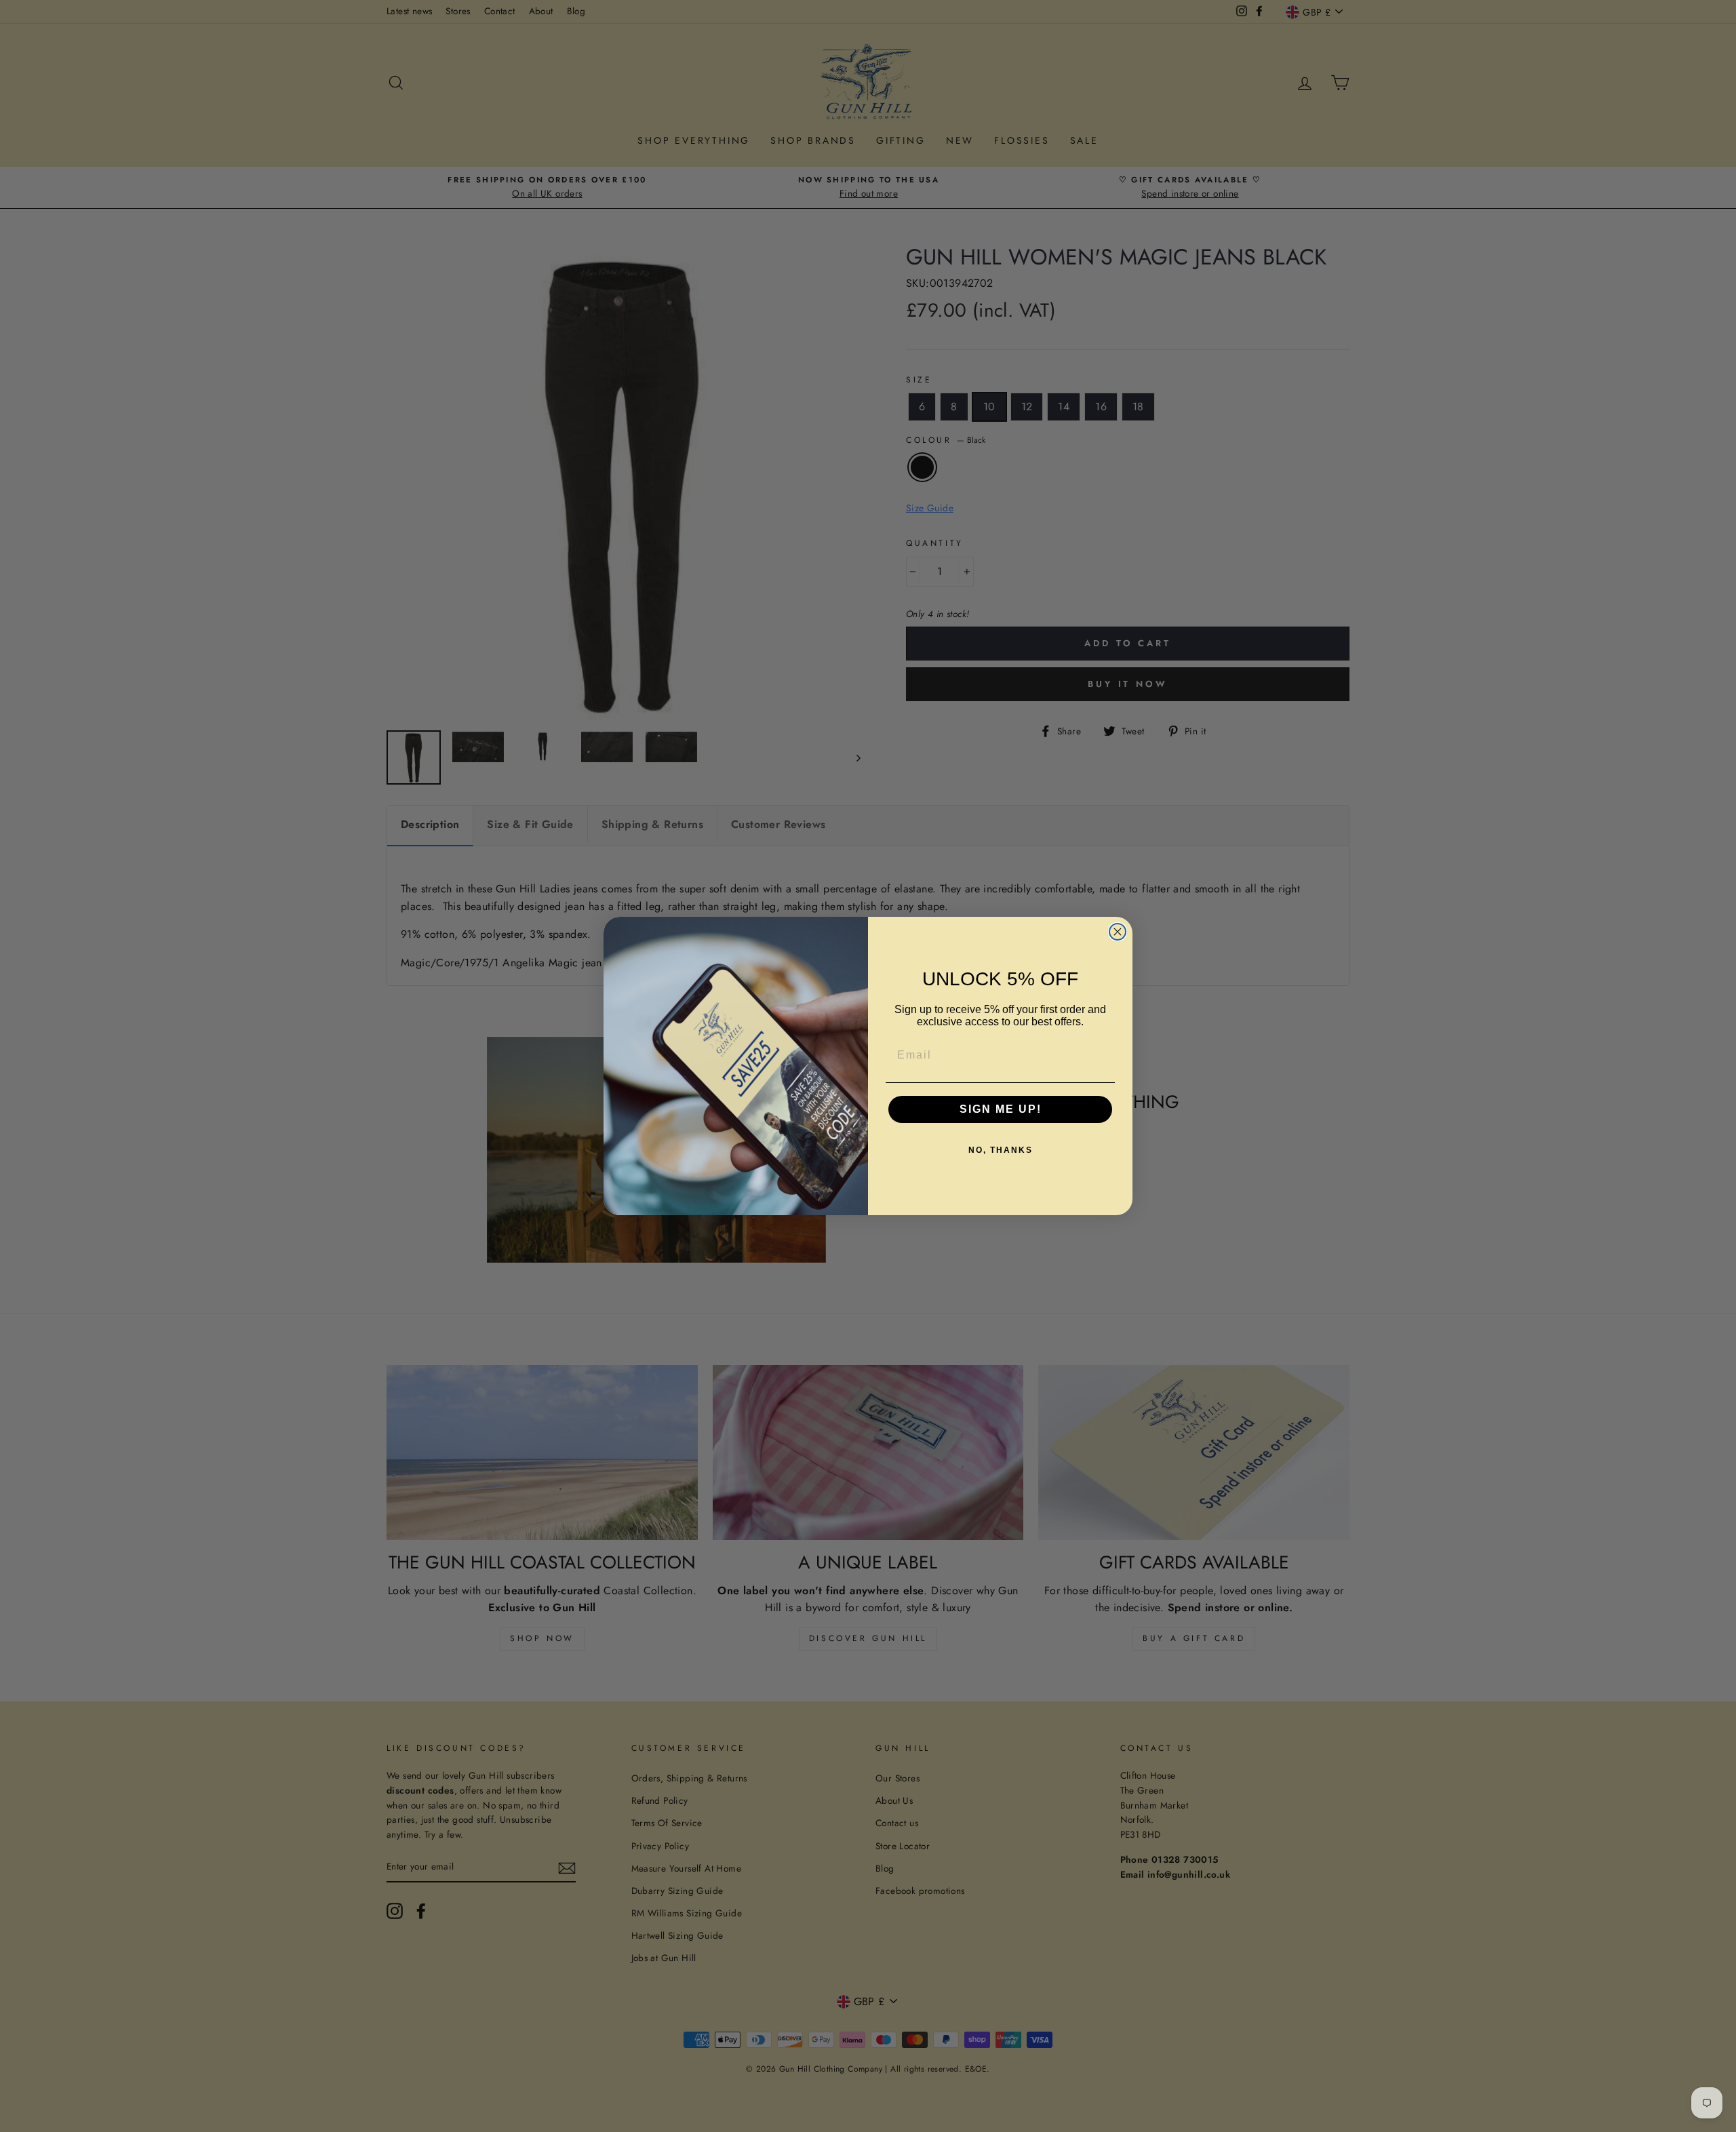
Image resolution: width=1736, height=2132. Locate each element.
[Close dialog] (1118, 932)
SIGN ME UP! (1001, 1109)
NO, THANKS (1001, 1150)
